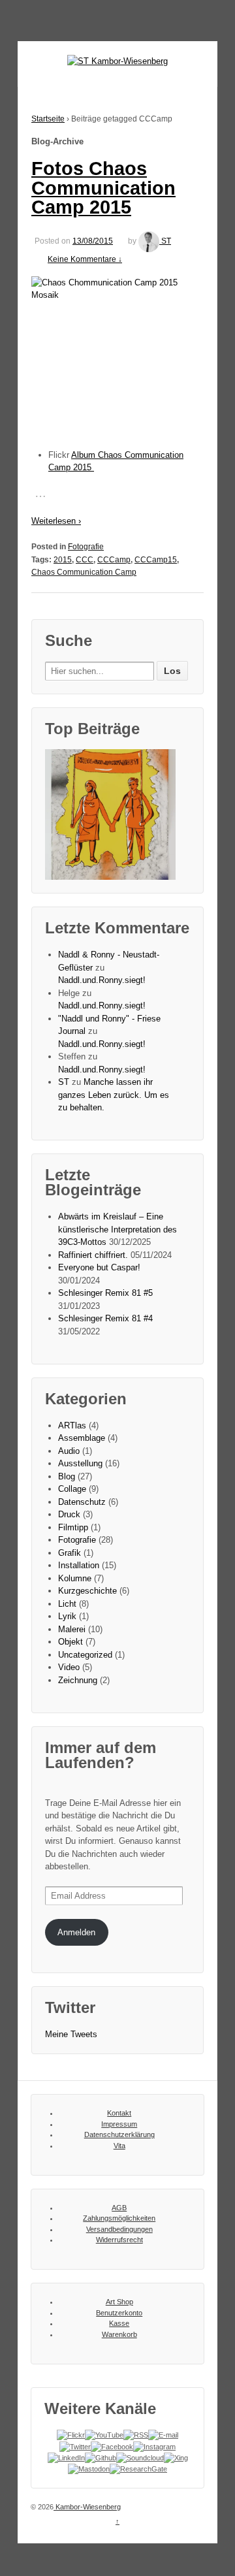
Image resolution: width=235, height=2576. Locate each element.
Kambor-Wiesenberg (87, 2507)
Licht (67, 1604)
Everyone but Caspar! (99, 1267)
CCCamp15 (156, 560)
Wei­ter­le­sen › (56, 521)
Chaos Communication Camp (84, 572)
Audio (69, 1451)
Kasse (119, 2323)
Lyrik (67, 1616)
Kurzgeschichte (87, 1591)
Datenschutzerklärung (119, 2134)
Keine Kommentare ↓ (85, 259)
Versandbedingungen (119, 2229)
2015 (63, 560)
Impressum (119, 2124)
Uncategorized (85, 1655)
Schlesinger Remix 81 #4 (105, 1318)
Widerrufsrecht (119, 2240)
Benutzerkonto (119, 2313)
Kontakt (119, 2113)
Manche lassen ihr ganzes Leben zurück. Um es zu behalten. (114, 1095)
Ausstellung (80, 1463)
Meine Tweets (71, 2034)
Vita (119, 2146)
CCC (85, 560)
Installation (79, 1565)
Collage (72, 1489)
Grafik (70, 1553)
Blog (67, 1476)
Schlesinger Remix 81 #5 (105, 1293)
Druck (69, 1514)
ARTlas (72, 1425)
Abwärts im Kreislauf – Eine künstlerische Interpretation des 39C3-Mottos (117, 1229)
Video (69, 1667)
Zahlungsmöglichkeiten (119, 2218)
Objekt (70, 1642)
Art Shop (119, 2302)
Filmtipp (73, 1527)
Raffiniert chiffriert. (93, 1255)
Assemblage (82, 1438)
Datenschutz (82, 1502)
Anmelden (76, 1932)
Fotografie (86, 547)
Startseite (48, 119)
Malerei (72, 1629)
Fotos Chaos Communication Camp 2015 (103, 188)
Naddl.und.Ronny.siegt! (102, 980)
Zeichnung (78, 1680)
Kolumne (75, 1578)
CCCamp (114, 560)
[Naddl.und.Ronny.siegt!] (110, 814)
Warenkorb (119, 2334)
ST (166, 241)
